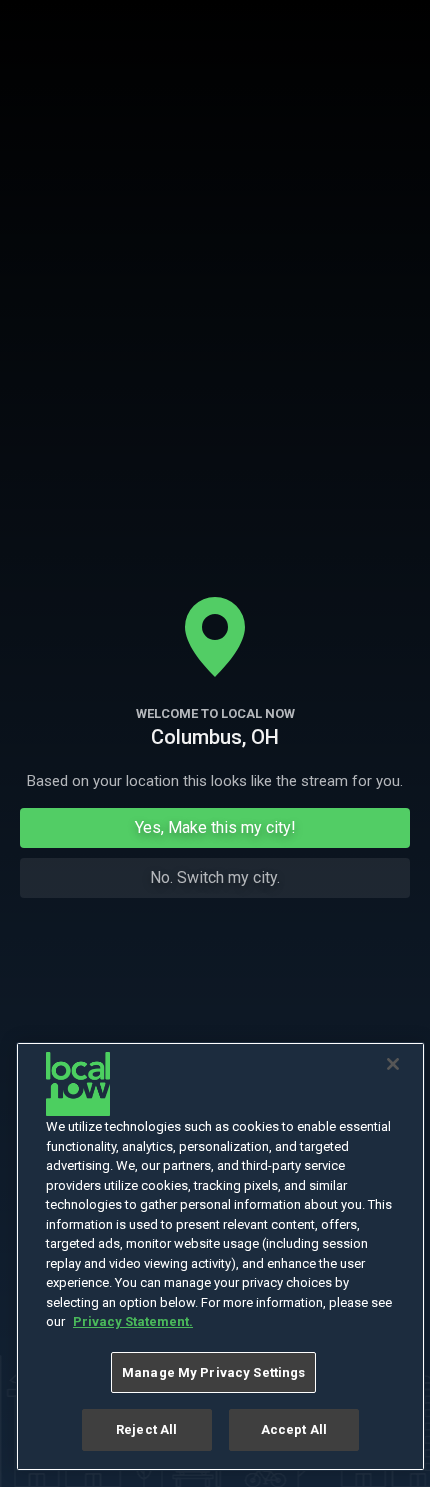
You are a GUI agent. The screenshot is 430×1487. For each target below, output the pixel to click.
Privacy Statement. (133, 1321)
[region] (220, 1256)
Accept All (294, 1429)
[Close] (393, 1064)
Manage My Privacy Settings (213, 1372)
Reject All (146, 1429)
